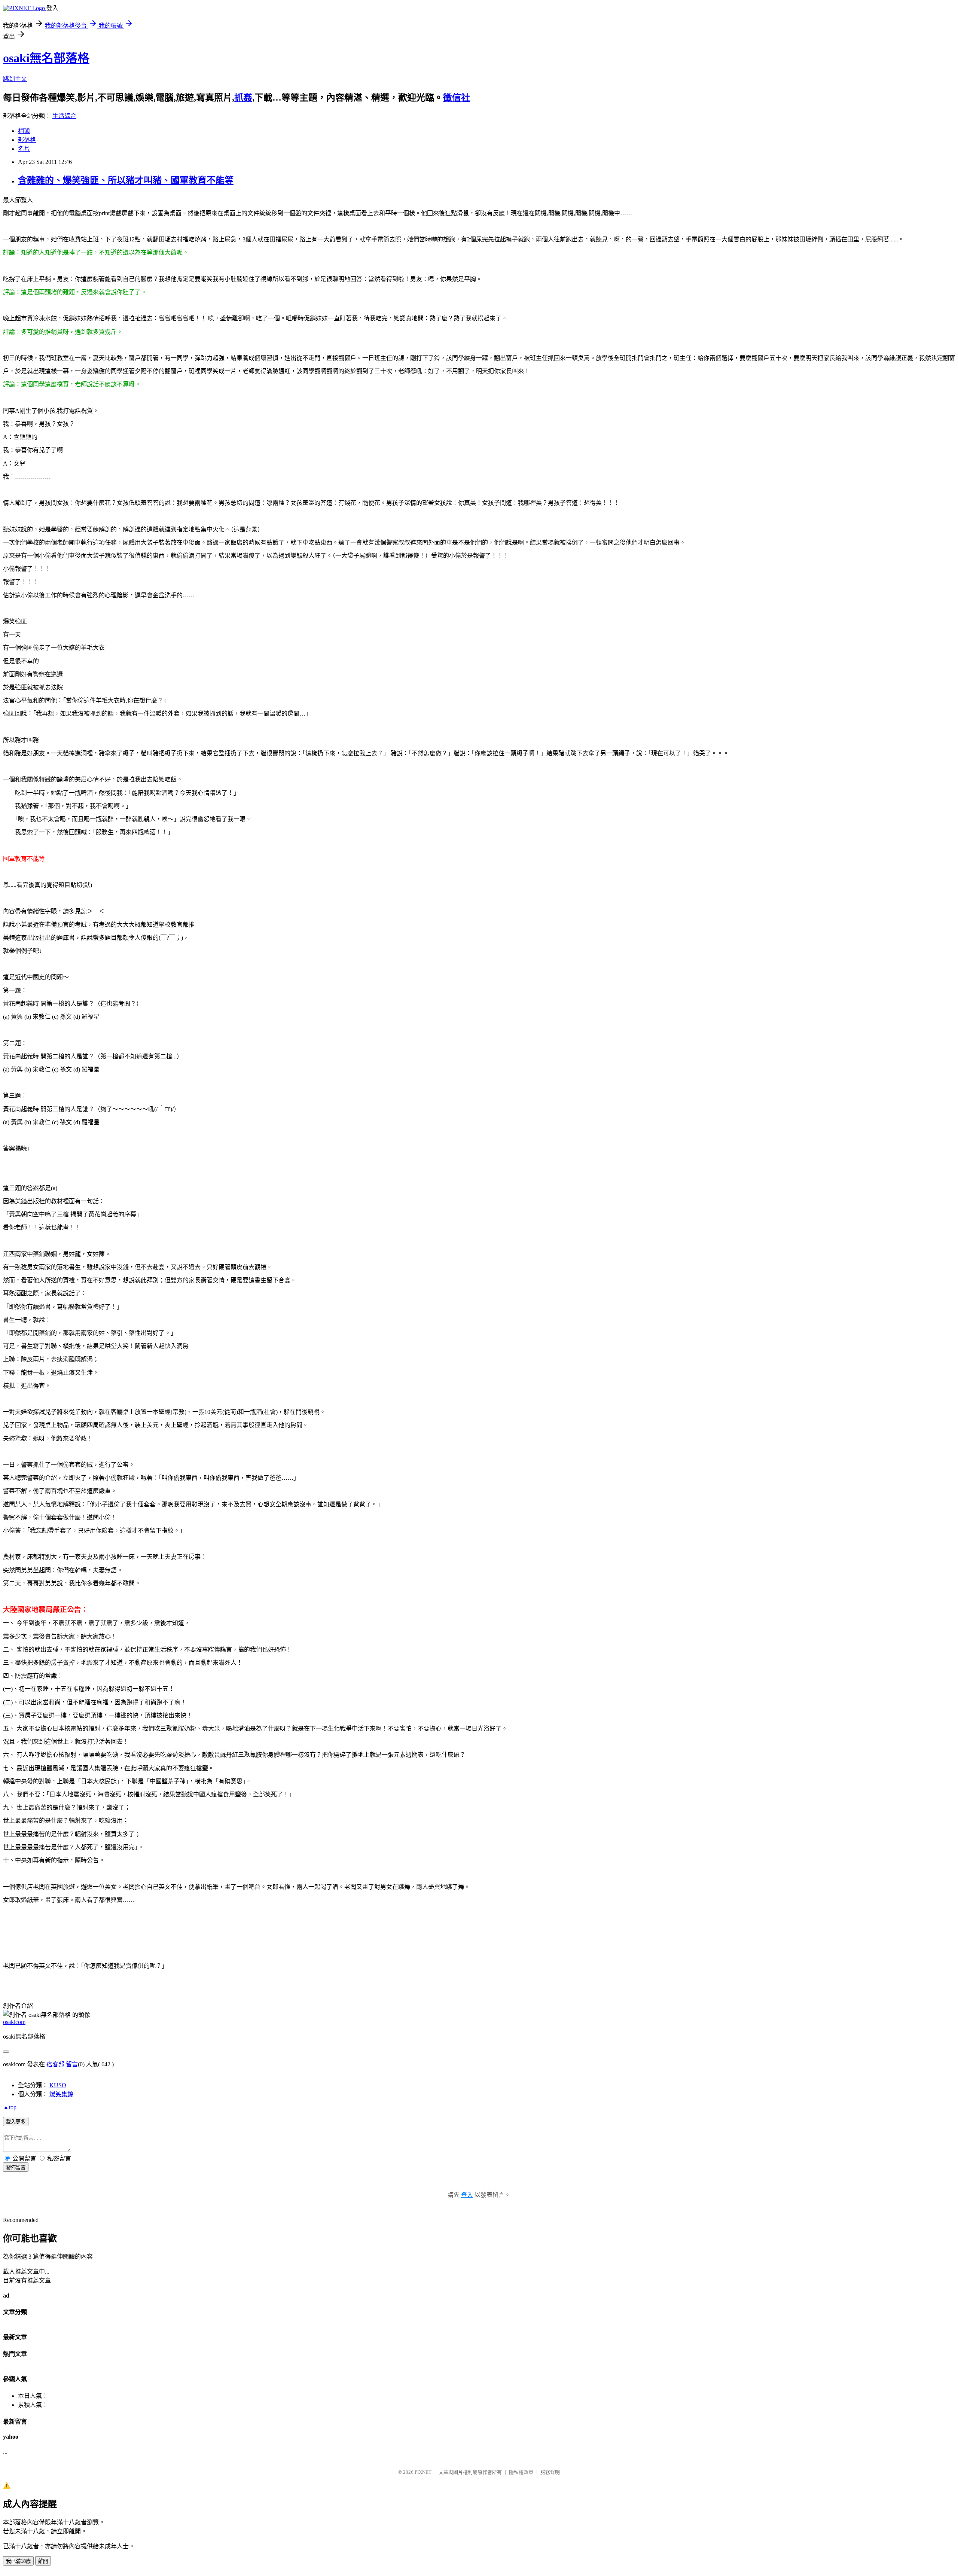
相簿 (24, 131)
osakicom (14, 2022)
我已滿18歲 (18, 2561)
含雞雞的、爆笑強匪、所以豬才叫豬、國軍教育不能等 (126, 180)
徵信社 (457, 98)
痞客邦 (55, 2064)
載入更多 (16, 2122)
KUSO (58, 2085)
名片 (24, 149)
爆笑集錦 (61, 2094)
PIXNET (423, 2472)
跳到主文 (15, 79)
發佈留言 (16, 2168)
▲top (10, 2107)
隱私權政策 (521, 2472)
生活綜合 (64, 116)
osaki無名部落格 (46, 58)
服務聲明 (550, 2472)
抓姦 (243, 98)
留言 (72, 2064)
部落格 (27, 140)
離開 (43, 2561)
